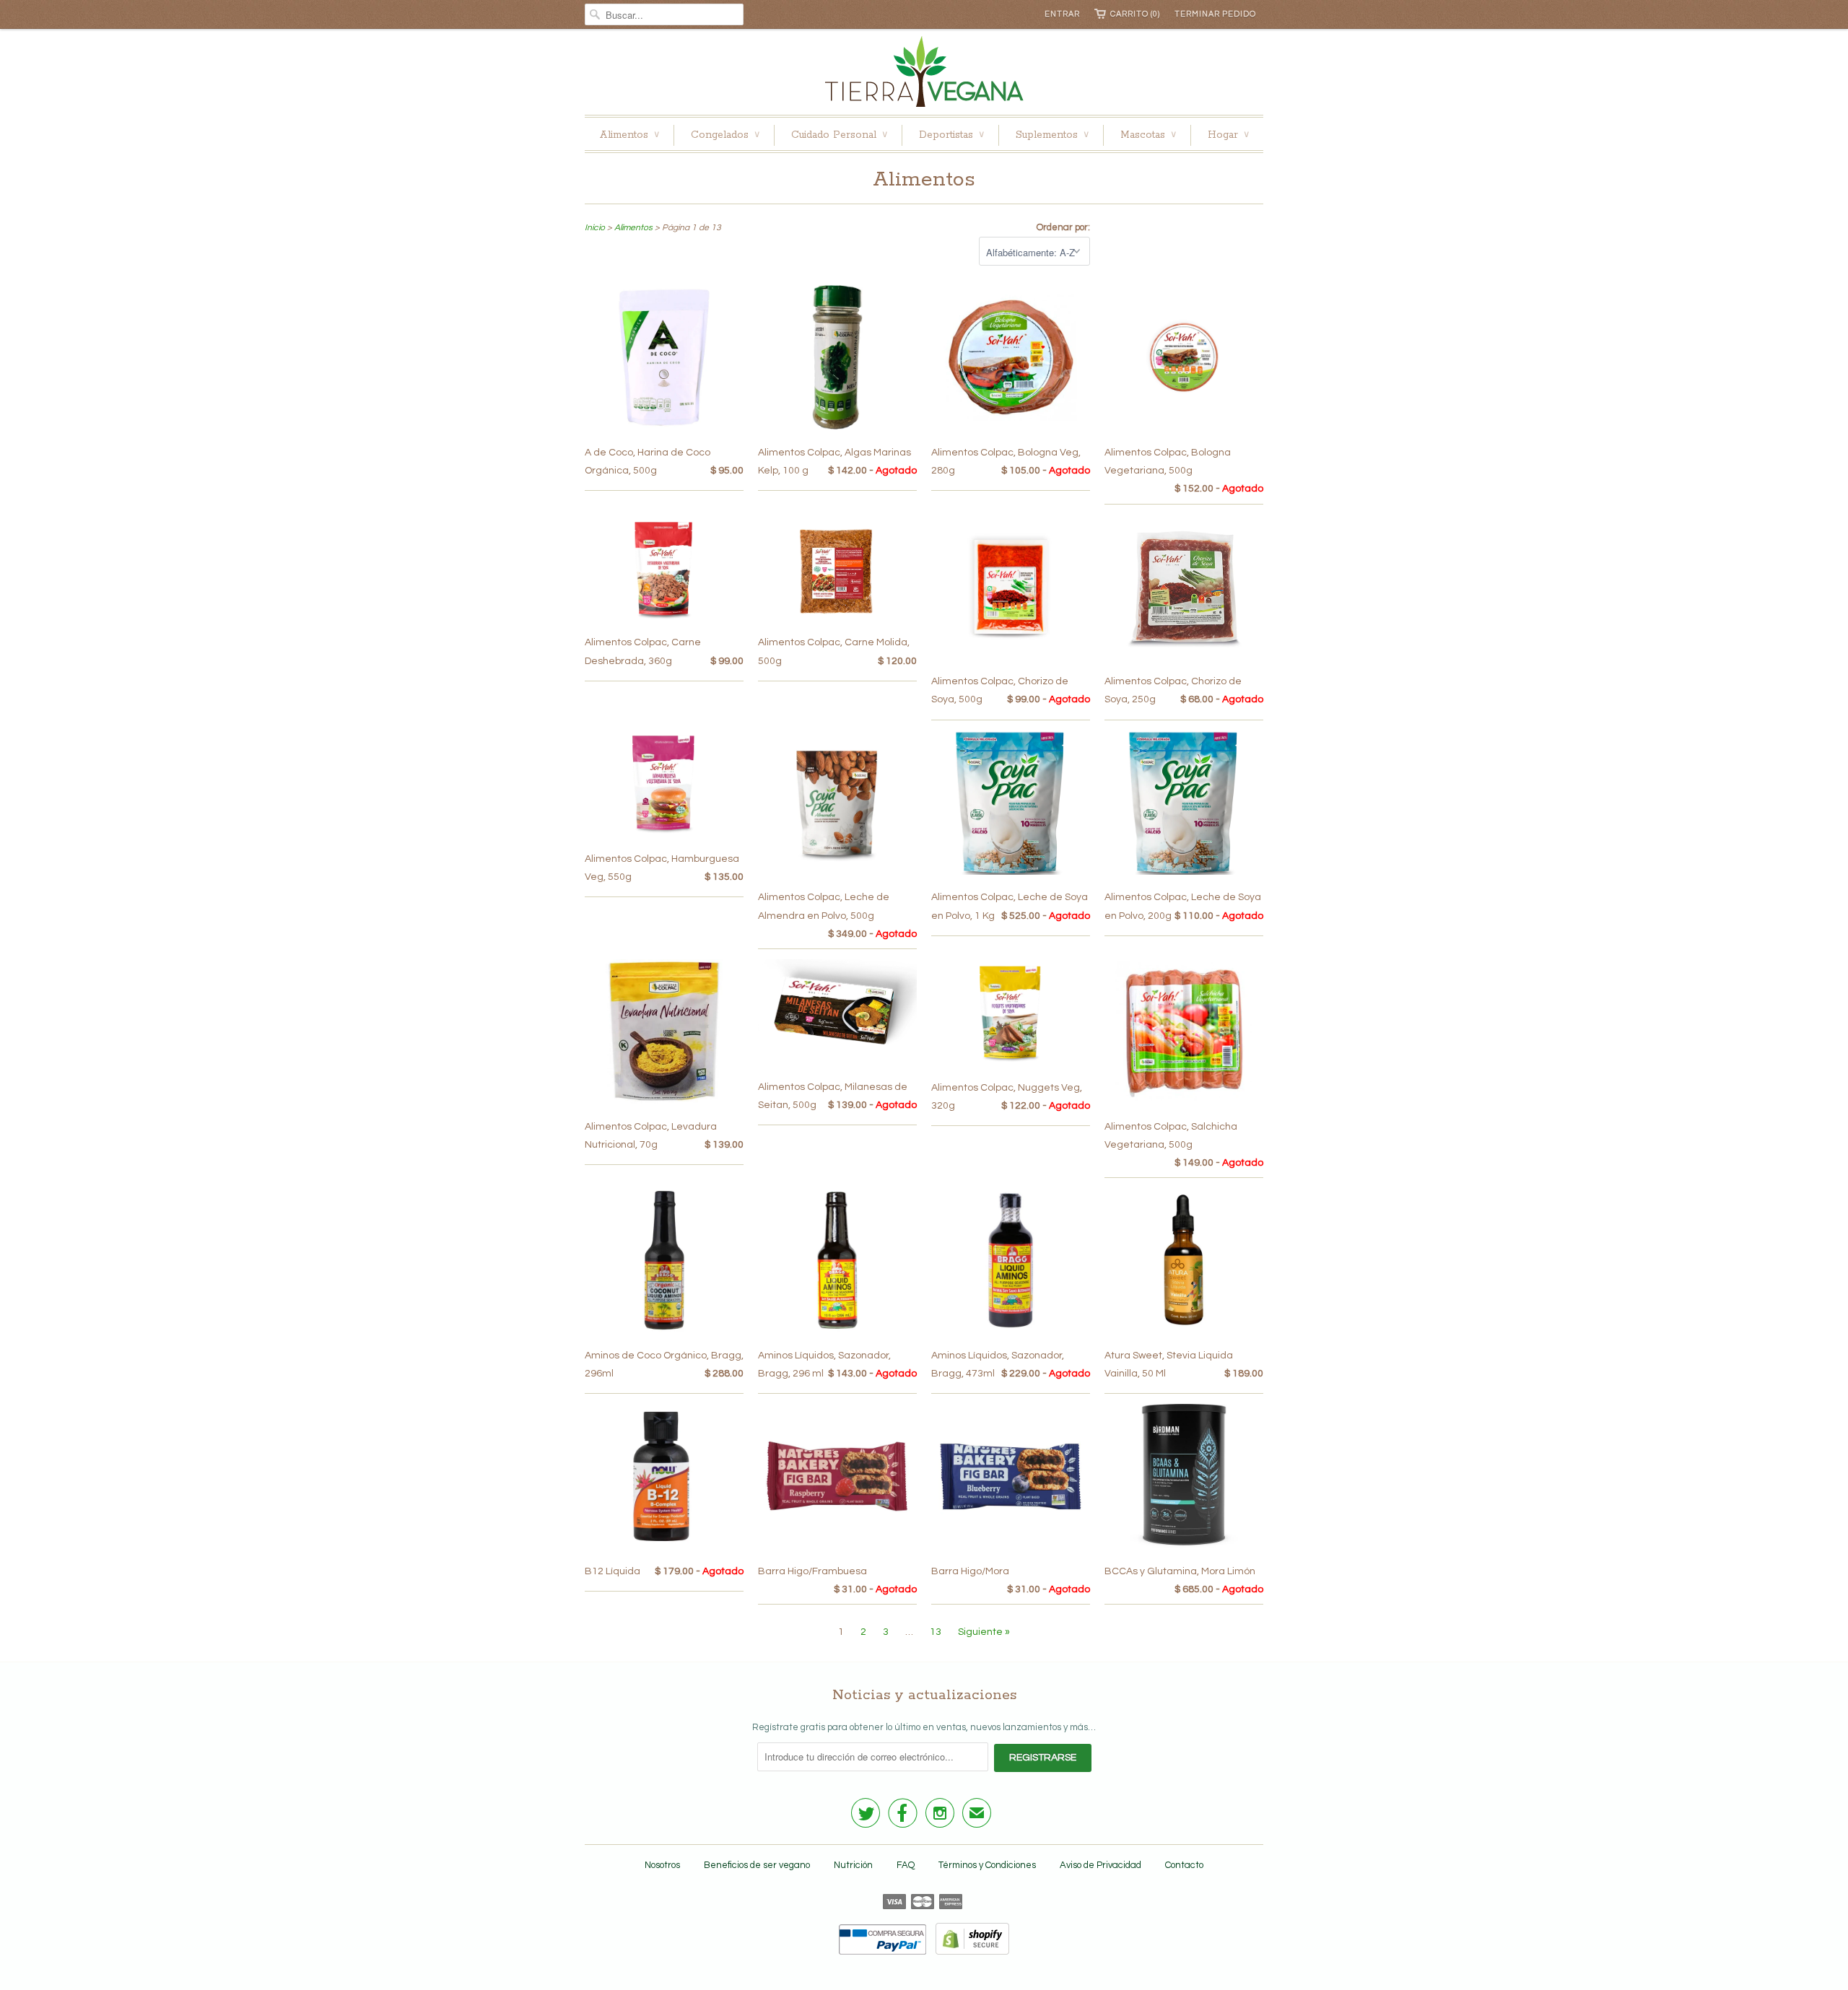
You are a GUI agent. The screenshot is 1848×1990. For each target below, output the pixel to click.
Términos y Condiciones (987, 1865)
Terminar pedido (1215, 14)
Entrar (1062, 14)
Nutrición (853, 1865)
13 (936, 1632)
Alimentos (629, 135)
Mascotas (1148, 135)
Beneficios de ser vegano (757, 1865)
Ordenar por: (1063, 227)
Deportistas (951, 135)
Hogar (1228, 135)
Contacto (1184, 1865)
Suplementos (1052, 135)
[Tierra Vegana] (924, 75)
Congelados (725, 135)
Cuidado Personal (839, 135)
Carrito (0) (1135, 14)
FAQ (906, 1865)
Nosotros (662, 1865)
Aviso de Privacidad (1100, 1865)
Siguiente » (984, 1632)
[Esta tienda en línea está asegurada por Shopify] (969, 1952)
